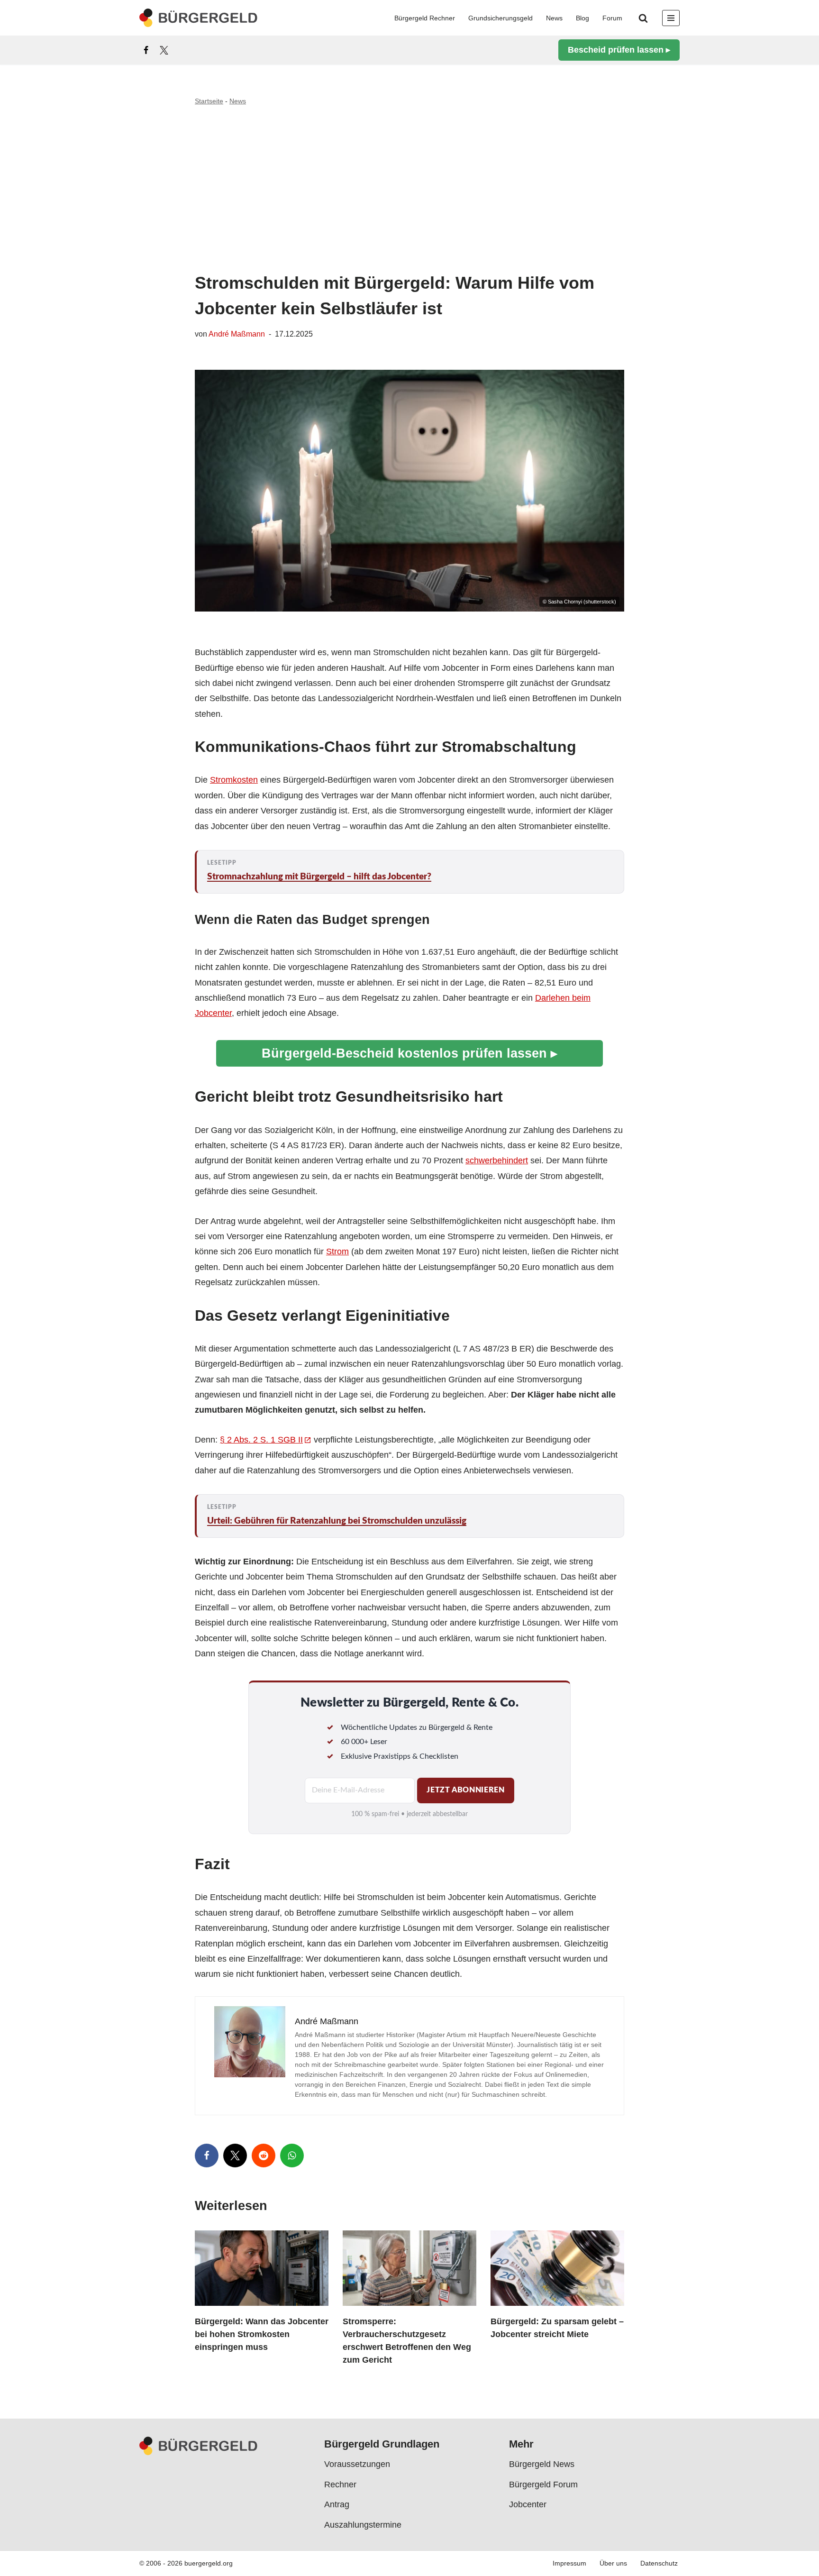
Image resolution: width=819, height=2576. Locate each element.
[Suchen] (643, 18)
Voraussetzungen (357, 2465)
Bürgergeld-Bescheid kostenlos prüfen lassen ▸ (409, 1053)
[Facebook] (146, 50)
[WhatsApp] (292, 2156)
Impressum (569, 2564)
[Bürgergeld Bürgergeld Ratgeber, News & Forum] (199, 18)
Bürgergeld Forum (543, 2485)
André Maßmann (237, 334)
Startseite (209, 101)
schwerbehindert (497, 1160)
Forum (612, 18)
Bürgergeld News (542, 2465)
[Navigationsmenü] (671, 18)
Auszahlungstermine (363, 2525)
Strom (337, 1251)
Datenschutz (659, 2564)
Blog (582, 18)
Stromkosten (234, 780)
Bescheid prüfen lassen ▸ (619, 50)
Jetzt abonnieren (465, 1790)
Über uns (613, 2564)
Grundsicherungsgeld (500, 18)
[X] (164, 50)
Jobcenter (528, 2504)
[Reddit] (264, 2156)
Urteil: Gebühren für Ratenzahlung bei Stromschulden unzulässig (337, 1521)
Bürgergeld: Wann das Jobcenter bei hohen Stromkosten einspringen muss (262, 2334)
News (554, 18)
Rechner (340, 2485)
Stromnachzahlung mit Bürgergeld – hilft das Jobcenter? (319, 877)
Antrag (337, 2504)
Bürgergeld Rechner (425, 18)
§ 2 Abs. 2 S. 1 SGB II (261, 1440)
